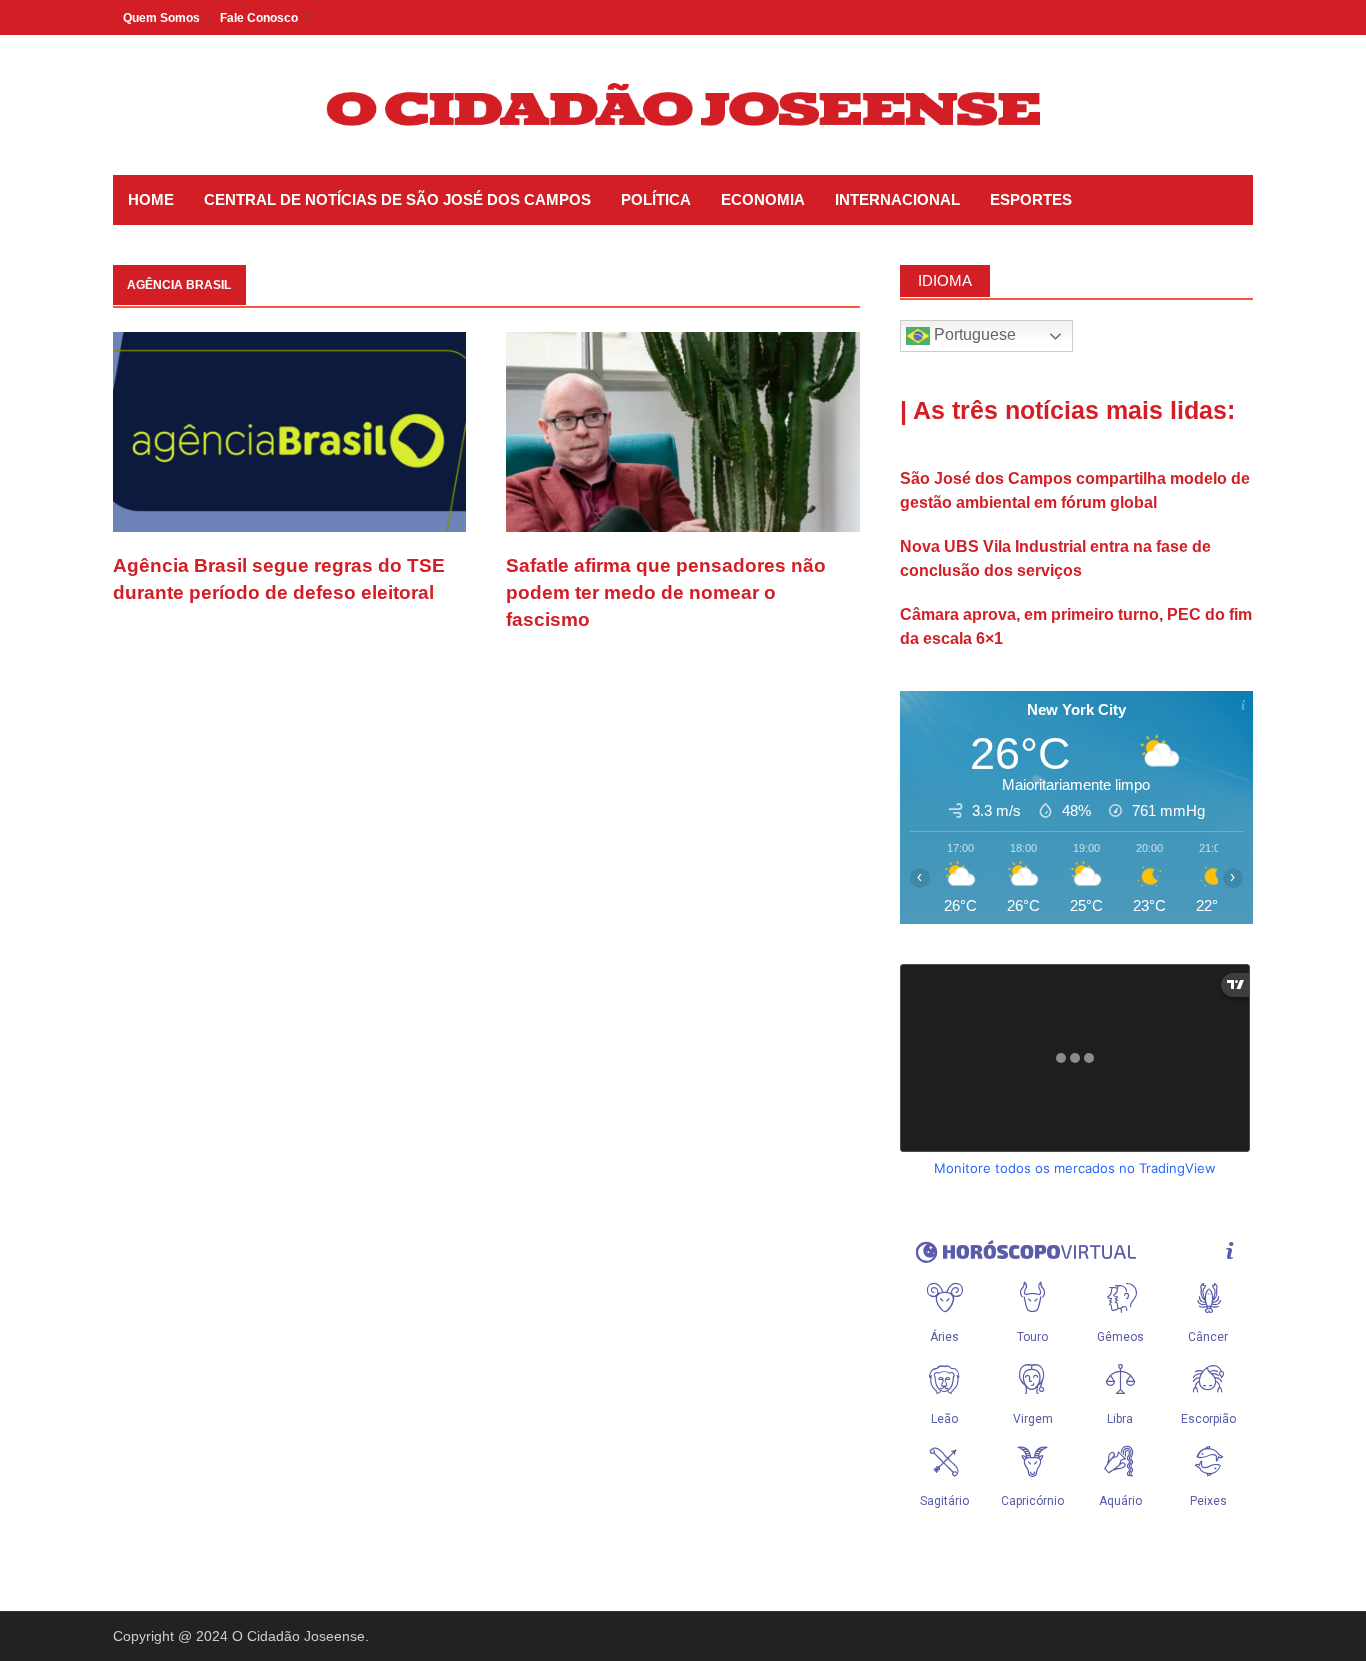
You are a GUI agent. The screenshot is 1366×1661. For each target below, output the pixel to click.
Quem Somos (161, 18)
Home (151, 199)
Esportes (1031, 199)
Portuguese (973, 334)
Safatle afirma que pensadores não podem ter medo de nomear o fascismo (666, 592)
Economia (763, 199)
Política (656, 199)
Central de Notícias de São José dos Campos (397, 199)
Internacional (897, 199)
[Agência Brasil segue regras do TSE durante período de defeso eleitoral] (289, 430)
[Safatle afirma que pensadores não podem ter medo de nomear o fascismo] (682, 430)
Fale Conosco (259, 18)
